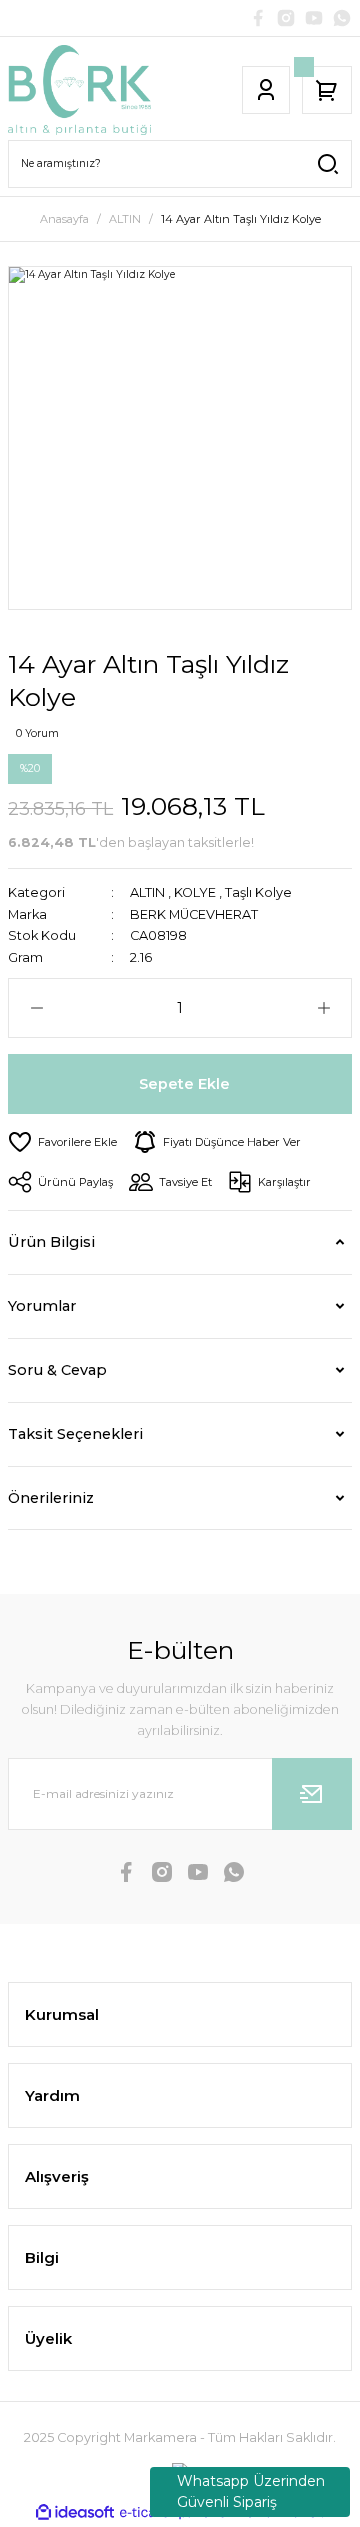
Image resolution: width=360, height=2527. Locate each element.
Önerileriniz (51, 1498)
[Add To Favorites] (62, 1142)
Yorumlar (42, 1306)
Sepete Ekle (184, 1084)
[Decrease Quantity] (36, 1008)
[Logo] (79, 90)
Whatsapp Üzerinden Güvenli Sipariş (251, 2491)
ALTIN (147, 892)
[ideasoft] (75, 2513)
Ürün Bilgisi (51, 1242)
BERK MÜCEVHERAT (194, 914)
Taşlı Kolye (258, 892)
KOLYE (195, 892)
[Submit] (312, 1794)
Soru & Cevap (57, 1370)
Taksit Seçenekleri (75, 1434)
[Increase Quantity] (323, 1008)
